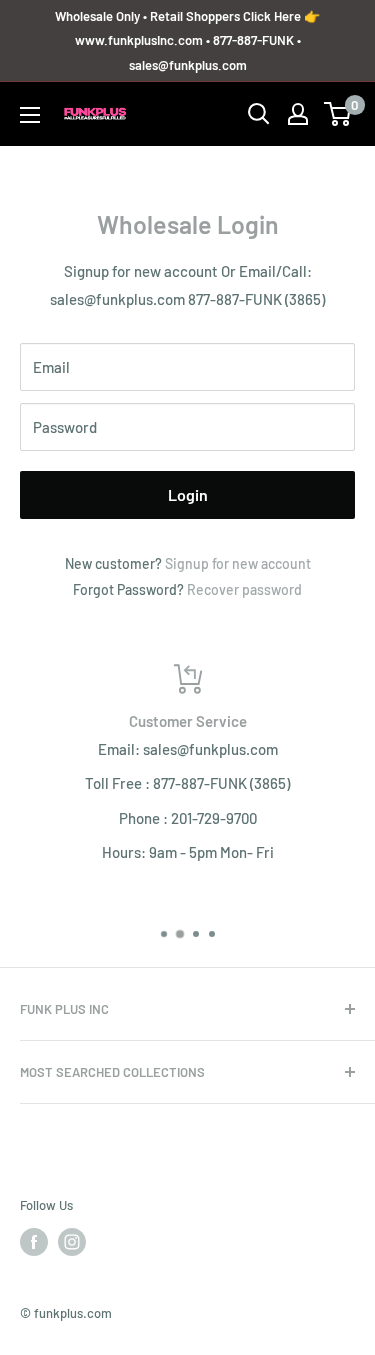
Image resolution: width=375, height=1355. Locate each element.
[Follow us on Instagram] (72, 1242)
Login (188, 494)
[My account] (298, 114)
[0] (338, 114)
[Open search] (259, 114)
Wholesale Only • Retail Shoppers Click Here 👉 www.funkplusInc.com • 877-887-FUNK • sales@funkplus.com (187, 40)
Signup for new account (238, 563)
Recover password (244, 589)
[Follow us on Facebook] (34, 1242)
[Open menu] (30, 115)
